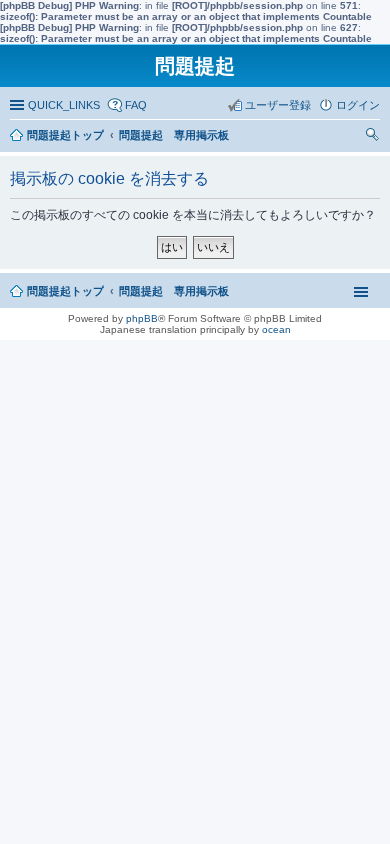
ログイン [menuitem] (358, 105)
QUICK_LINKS (64, 105)
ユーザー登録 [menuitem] (278, 105)
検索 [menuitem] (374, 137)
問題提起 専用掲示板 (174, 291)
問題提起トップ (65, 291)
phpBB (142, 318)
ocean (276, 329)
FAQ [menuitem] (136, 105)
